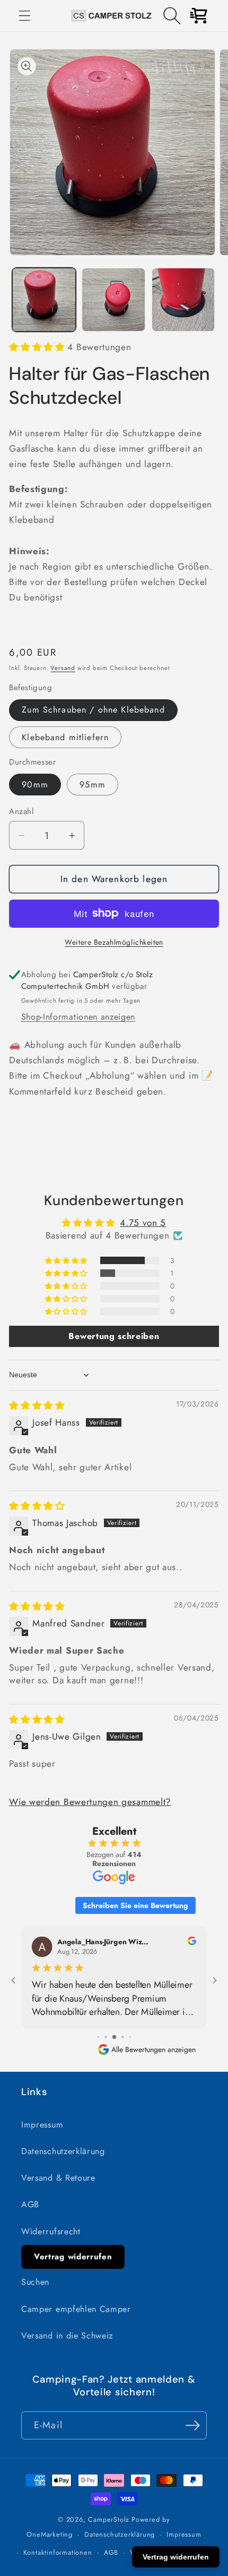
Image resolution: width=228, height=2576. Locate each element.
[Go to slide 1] (98, 2037)
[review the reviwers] (192, 1942)
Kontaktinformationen (58, 2552)
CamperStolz (109, 2519)
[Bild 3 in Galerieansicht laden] (183, 300)
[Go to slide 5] (130, 2037)
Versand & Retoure (58, 2178)
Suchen (35, 2282)
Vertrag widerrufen (73, 2257)
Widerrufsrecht (51, 2231)
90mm (35, 785)
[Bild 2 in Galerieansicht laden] (113, 300)
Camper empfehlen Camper (76, 2309)
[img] (37, 1405)
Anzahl (21, 812)
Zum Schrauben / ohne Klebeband (93, 710)
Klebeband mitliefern (65, 737)
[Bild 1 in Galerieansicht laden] (44, 300)
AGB (30, 2204)
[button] (25, 16)
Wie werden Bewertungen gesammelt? (90, 1802)
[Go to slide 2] (106, 2037)
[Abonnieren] (193, 2426)
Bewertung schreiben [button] (114, 1336)
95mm (93, 785)
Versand (63, 668)
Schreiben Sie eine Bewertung (135, 1905)
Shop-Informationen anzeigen (78, 1017)
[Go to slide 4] (123, 2037)
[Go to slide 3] (114, 2037)
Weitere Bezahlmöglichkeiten (114, 942)
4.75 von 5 (143, 1223)
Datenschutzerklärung (63, 2151)
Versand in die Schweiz (67, 2336)
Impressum (42, 2125)
